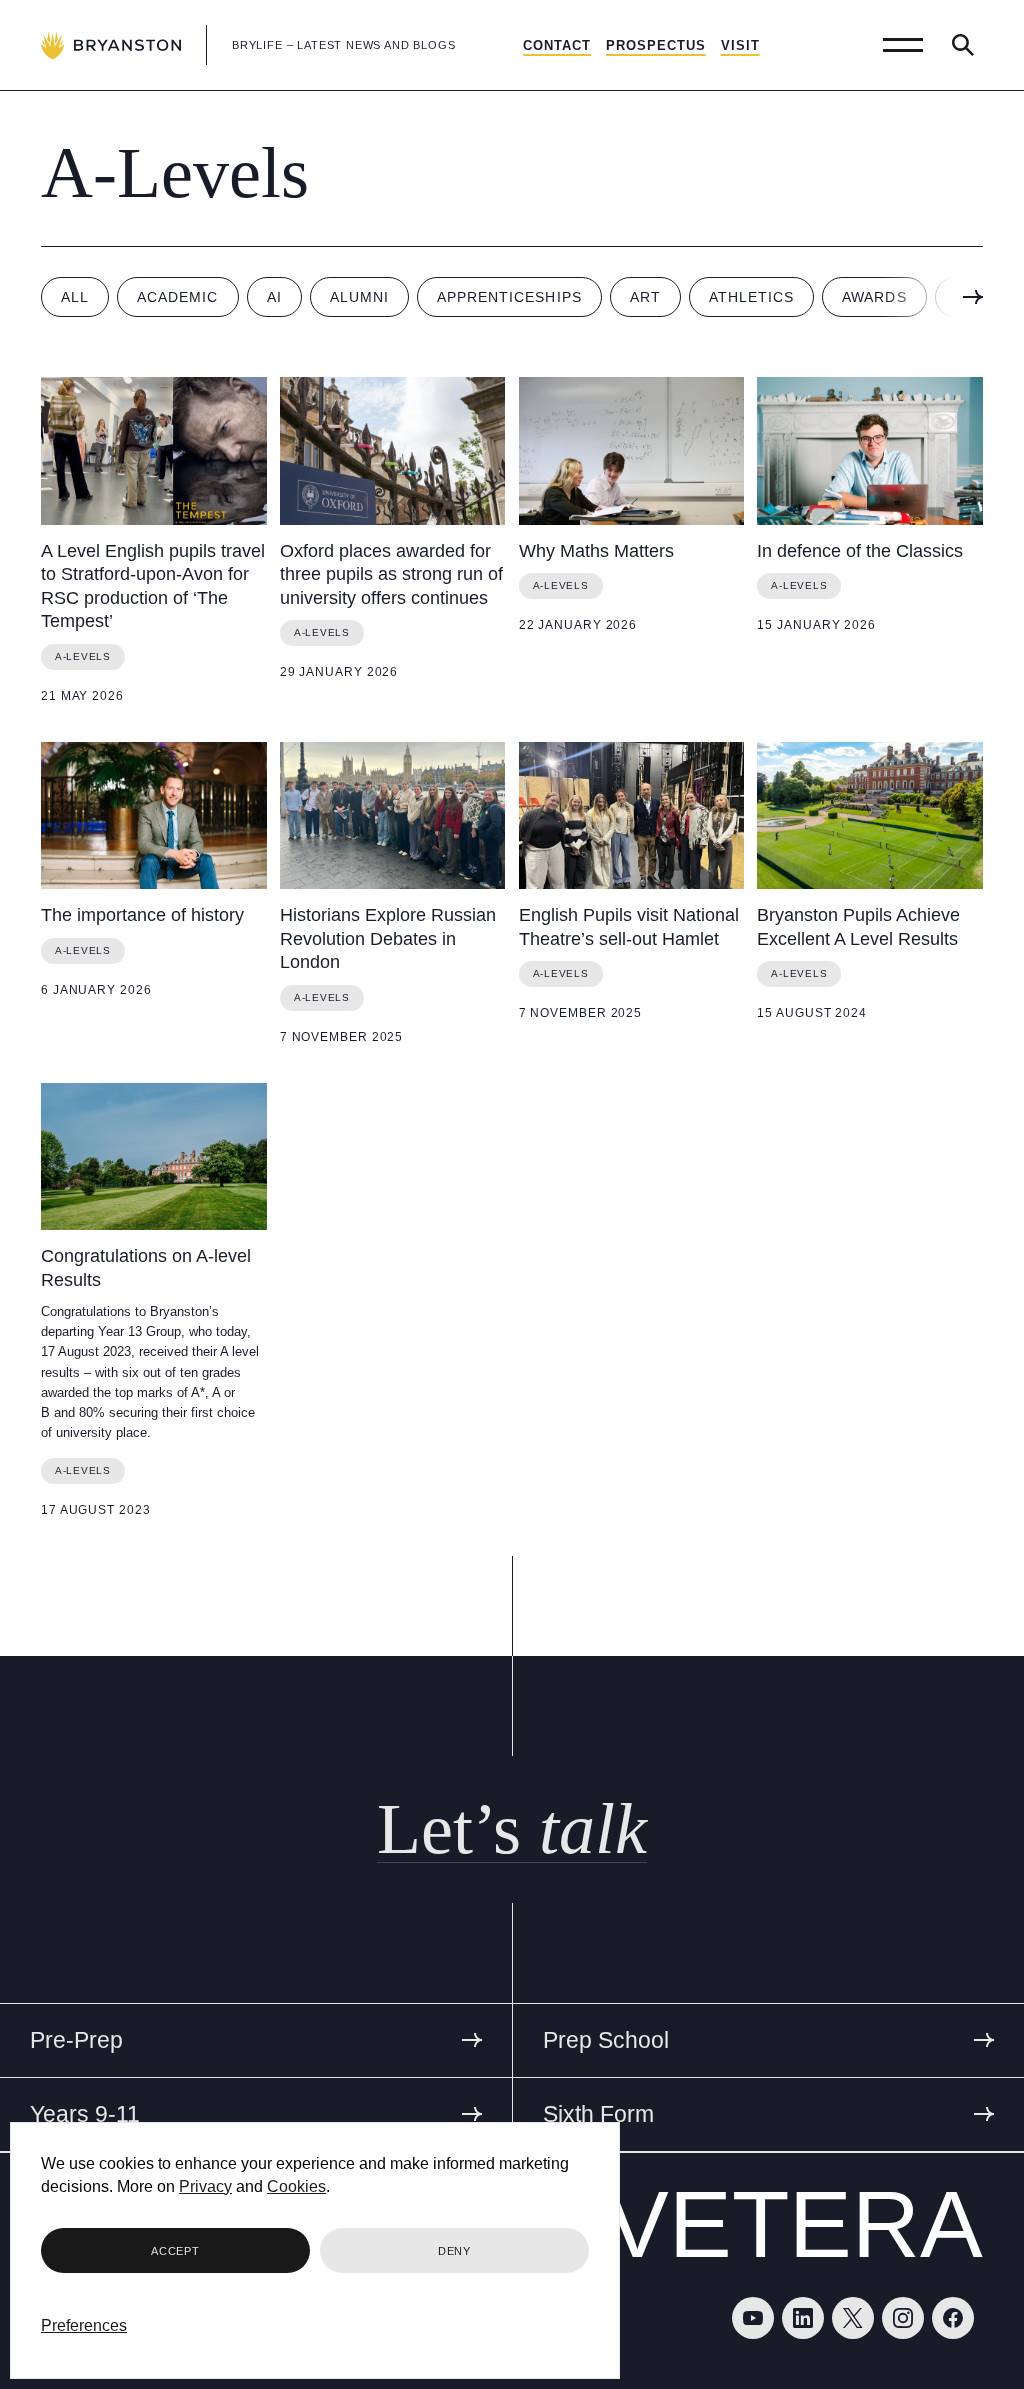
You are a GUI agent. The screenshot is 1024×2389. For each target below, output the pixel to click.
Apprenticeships (509, 297)
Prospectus (656, 45)
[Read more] (154, 451)
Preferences (84, 2325)
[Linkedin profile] (803, 2318)
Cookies (296, 2186)
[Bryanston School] (111, 45)
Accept (175, 2251)
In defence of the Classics (860, 551)
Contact (557, 45)
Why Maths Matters (596, 551)
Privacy (205, 2186)
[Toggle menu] (903, 45)
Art (645, 297)
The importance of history (142, 915)
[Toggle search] (963, 45)
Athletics (751, 297)
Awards (874, 297)
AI (274, 297)
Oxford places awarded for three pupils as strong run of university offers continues (391, 574)
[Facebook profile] (953, 2318)
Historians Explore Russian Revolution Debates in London (388, 938)
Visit (740, 45)
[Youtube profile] (753, 2318)
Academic (177, 297)
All (75, 297)
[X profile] (853, 2318)
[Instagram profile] (903, 2318)
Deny (454, 2251)
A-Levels (83, 656)
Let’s (512, 1829)
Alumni (359, 297)
